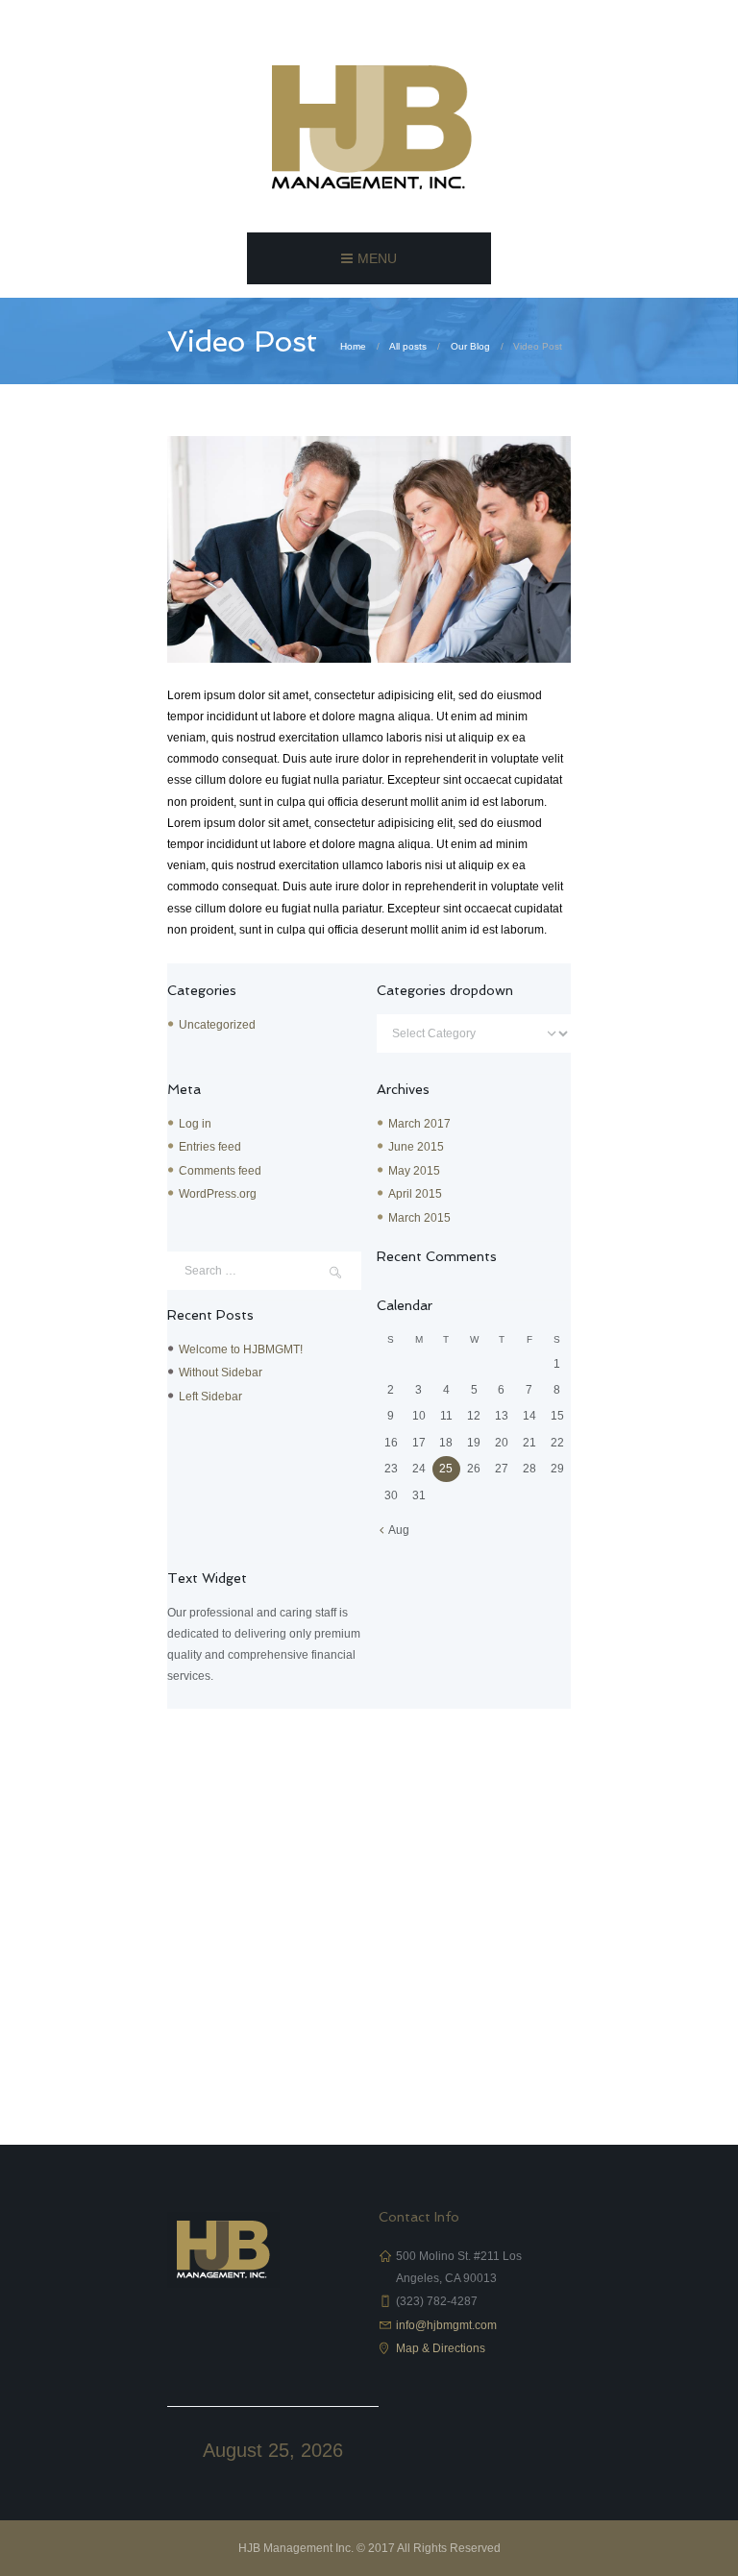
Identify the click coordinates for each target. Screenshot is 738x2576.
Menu (377, 258)
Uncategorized (217, 1025)
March (419, 1124)
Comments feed (220, 1171)
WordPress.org (218, 1194)
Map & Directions (441, 2348)
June (416, 1147)
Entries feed (210, 1147)
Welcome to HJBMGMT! (241, 1349)
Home (353, 346)
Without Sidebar (221, 1373)
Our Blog (470, 346)
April (415, 1194)
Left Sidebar (210, 1397)
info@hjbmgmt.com (446, 2325)
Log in (195, 1124)
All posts (408, 346)
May (414, 1171)
